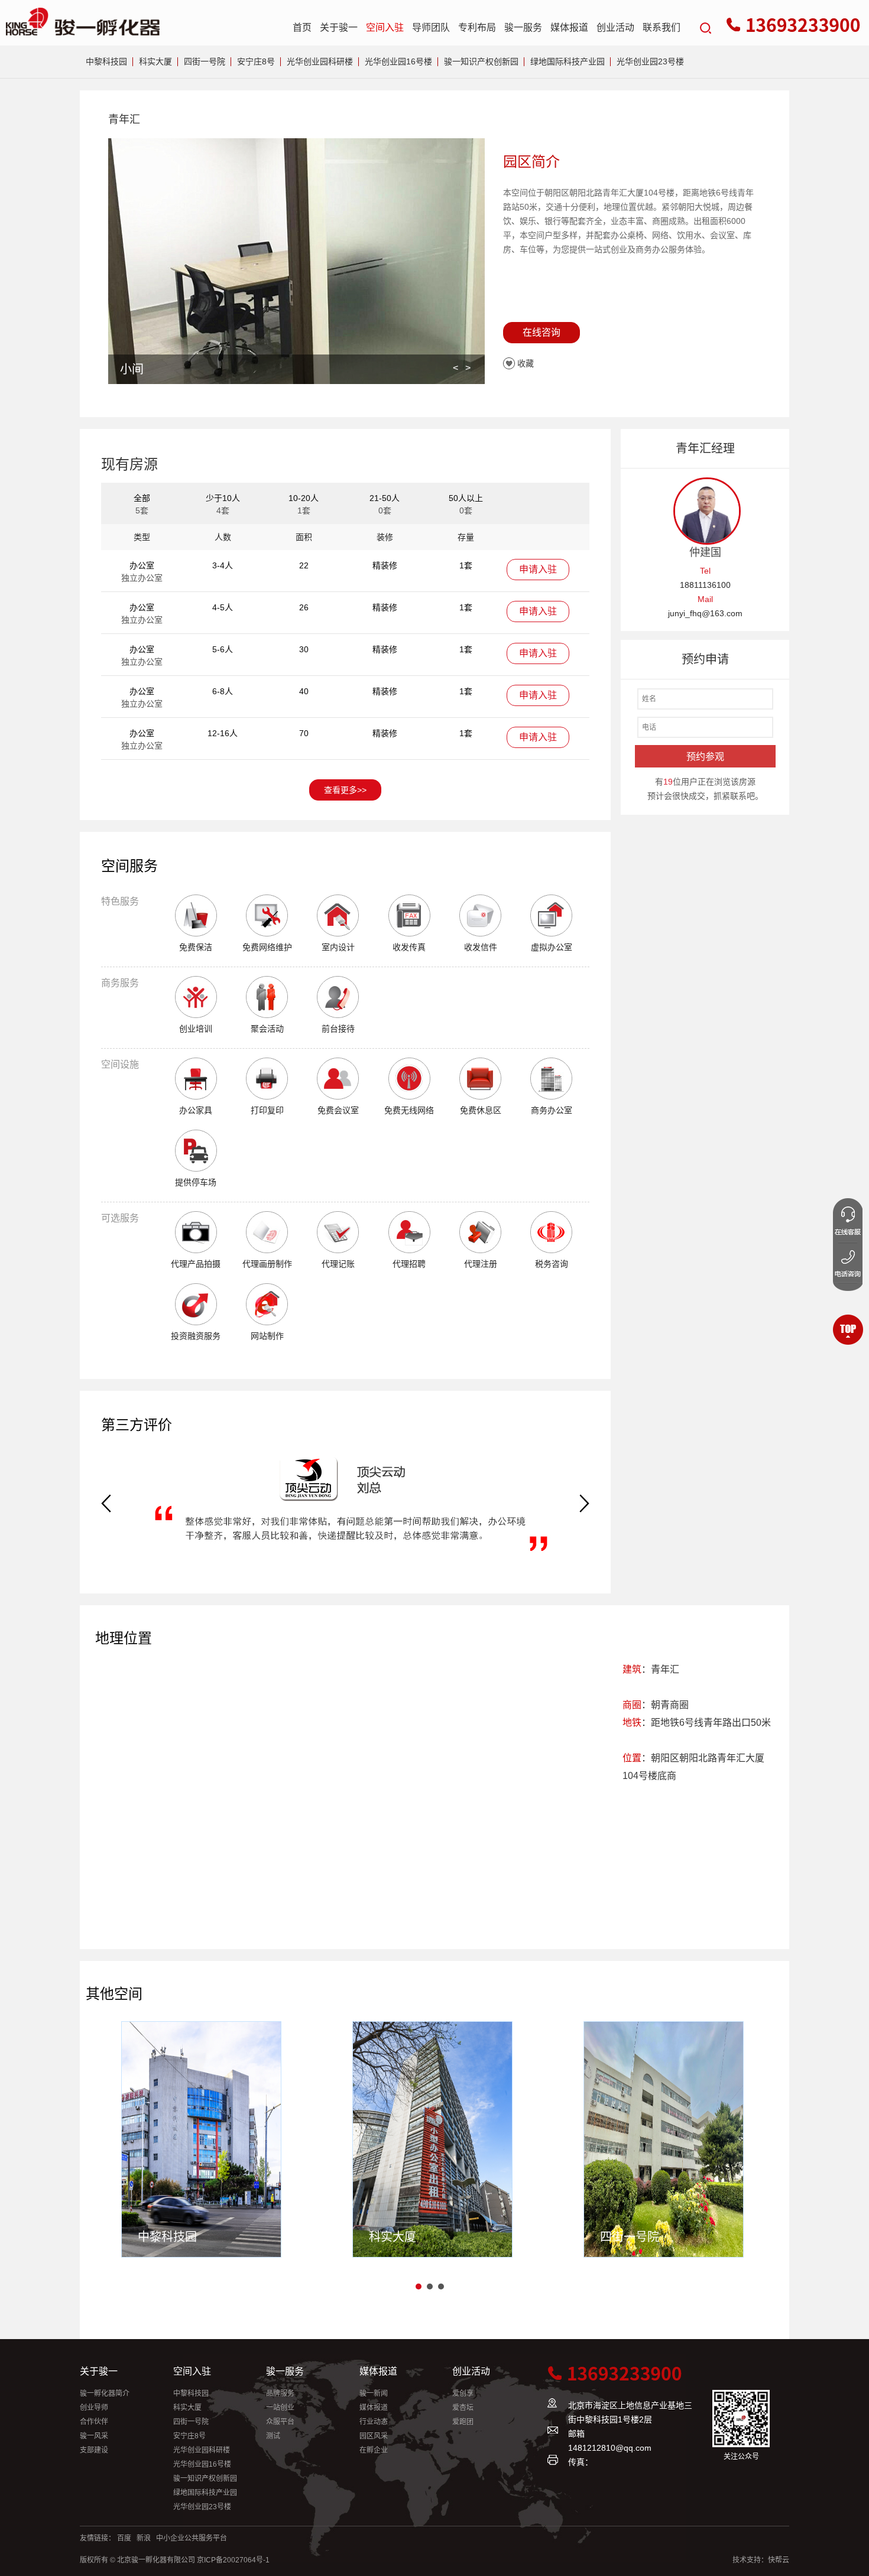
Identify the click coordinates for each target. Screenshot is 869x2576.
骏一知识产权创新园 (481, 61)
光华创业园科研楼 (320, 61)
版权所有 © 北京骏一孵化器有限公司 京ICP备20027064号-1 (175, 2560)
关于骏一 (339, 27)
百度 (124, 2538)
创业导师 (94, 2408)
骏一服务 (523, 27)
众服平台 (280, 2422)
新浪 (144, 2538)
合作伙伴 (94, 2422)
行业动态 (374, 2422)
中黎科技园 (106, 61)
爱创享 (463, 2393)
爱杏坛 (463, 2408)
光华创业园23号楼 (650, 61)
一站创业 (280, 2408)
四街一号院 (205, 61)
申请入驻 (538, 569)
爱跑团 (463, 2422)
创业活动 (615, 27)
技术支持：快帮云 (761, 2560)
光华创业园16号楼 (398, 61)
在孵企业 (374, 2450)
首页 (302, 27)
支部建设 (94, 2450)
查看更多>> (345, 790)
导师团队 (431, 27)
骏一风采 (94, 2436)
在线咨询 (541, 332)
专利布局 (477, 27)
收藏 (526, 363)
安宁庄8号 (256, 61)
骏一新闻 (374, 2393)
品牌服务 (280, 2393)
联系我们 (662, 27)
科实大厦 (155, 61)
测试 (273, 2436)
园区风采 (374, 2436)
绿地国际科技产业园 (568, 61)
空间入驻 (385, 27)
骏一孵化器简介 (105, 2393)
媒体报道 (569, 27)
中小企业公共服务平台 (192, 2538)
